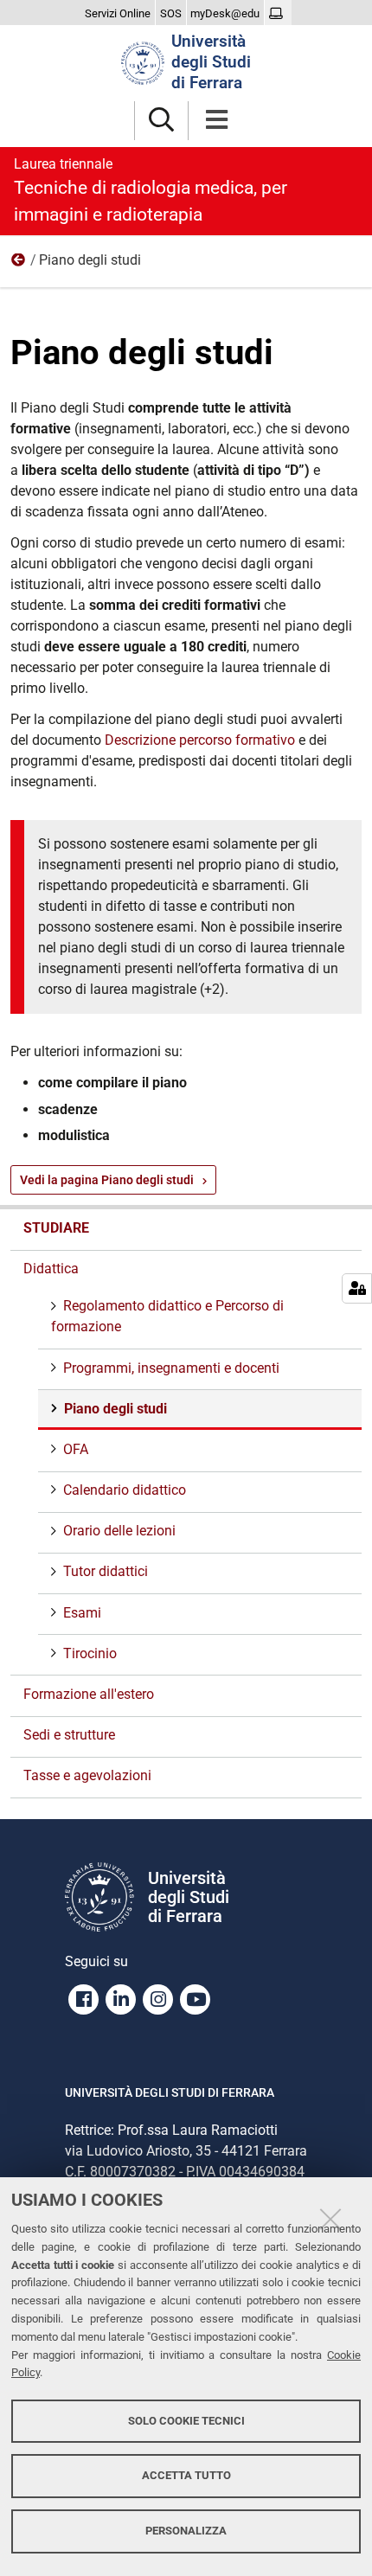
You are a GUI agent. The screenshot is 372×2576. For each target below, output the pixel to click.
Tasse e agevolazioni (87, 1775)
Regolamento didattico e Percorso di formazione (167, 1316)
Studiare (56, 1228)
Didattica (19, 264)
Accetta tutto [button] (186, 2475)
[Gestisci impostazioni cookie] (357, 1288)
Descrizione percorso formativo (200, 740)
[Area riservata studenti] (278, 14)
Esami (82, 1613)
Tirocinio (90, 1653)
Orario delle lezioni (119, 1531)
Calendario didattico (125, 1490)
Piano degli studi (115, 1409)
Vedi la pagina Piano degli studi (107, 1180)
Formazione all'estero (89, 1694)
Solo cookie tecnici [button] (186, 2421)
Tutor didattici (106, 1571)
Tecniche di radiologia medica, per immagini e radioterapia (151, 190)
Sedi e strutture (69, 1735)
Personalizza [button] (186, 2531)
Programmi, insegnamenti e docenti (171, 1368)
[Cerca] (161, 121)
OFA (76, 1449)
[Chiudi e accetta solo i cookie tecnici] (330, 2219)
